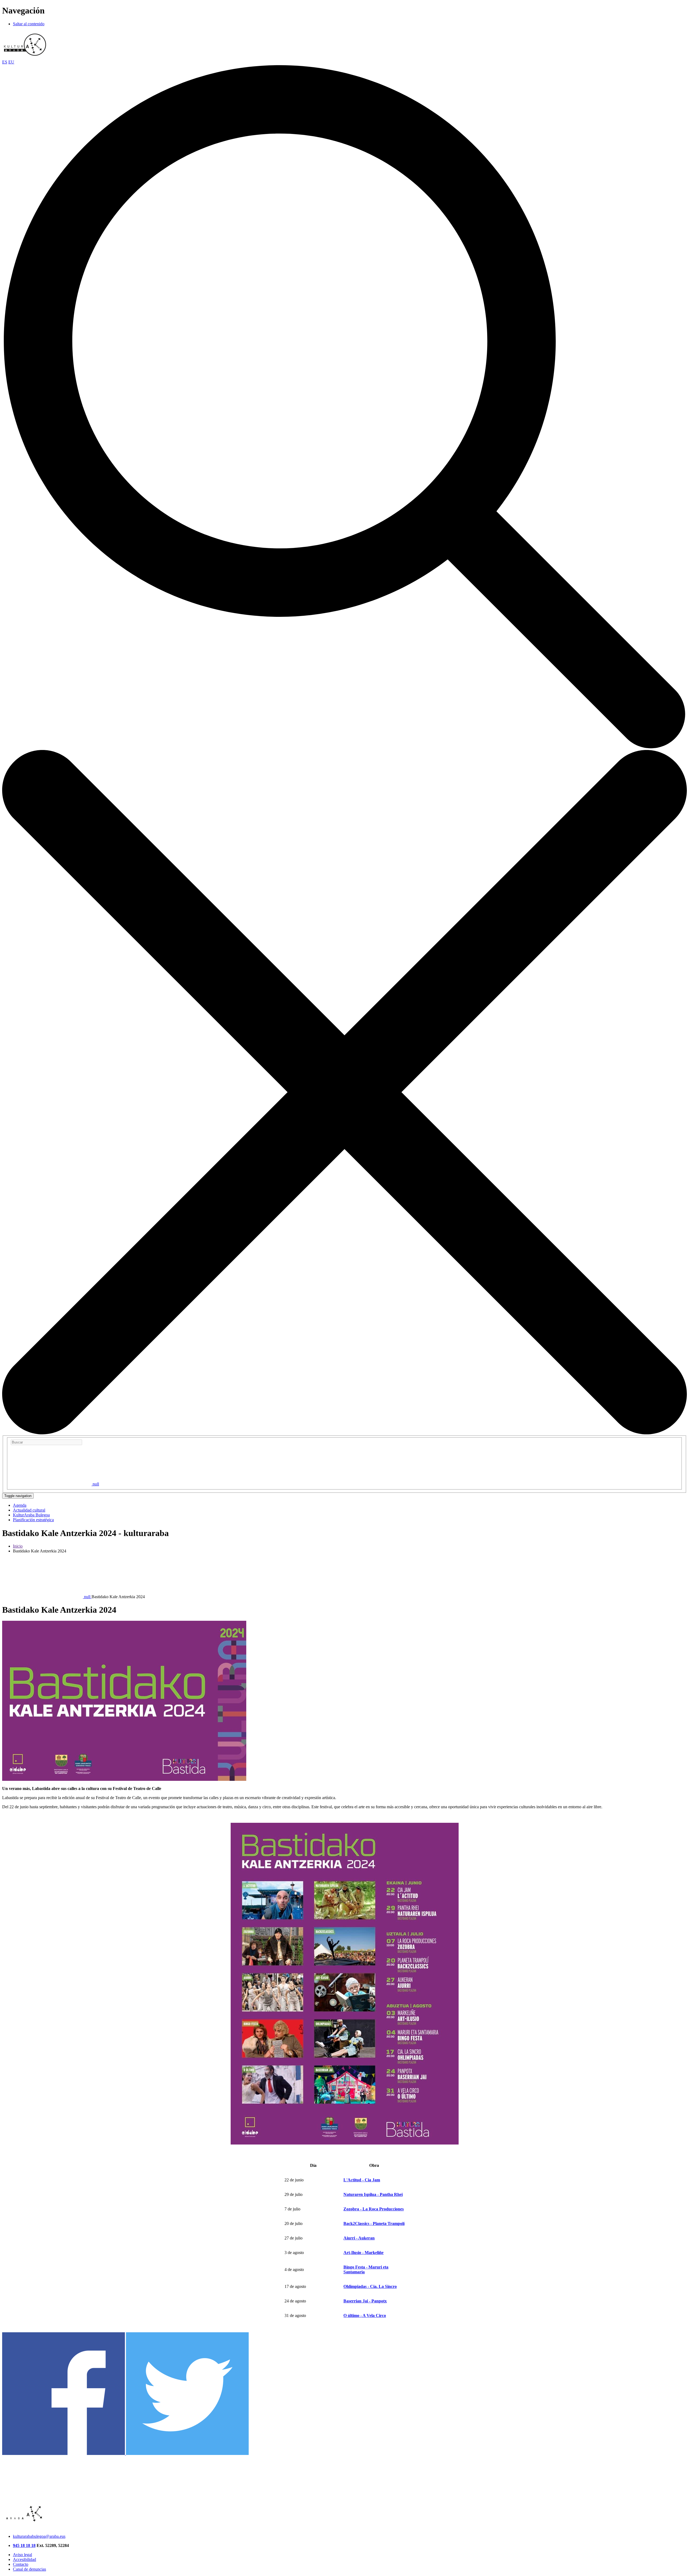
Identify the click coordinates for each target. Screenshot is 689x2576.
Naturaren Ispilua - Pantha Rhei (373, 2194)
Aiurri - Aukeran (359, 2238)
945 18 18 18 (24, 2545)
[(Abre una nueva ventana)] (64, 2453)
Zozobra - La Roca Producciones (374, 2209)
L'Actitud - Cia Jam (362, 2180)
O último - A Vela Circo (365, 2315)
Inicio (18, 1546)
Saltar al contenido (29, 24)
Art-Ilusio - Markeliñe (363, 2253)
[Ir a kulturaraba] (25, 57)
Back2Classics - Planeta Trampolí (374, 2223)
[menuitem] (20, 1505)
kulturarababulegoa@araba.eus (39, 2536)
